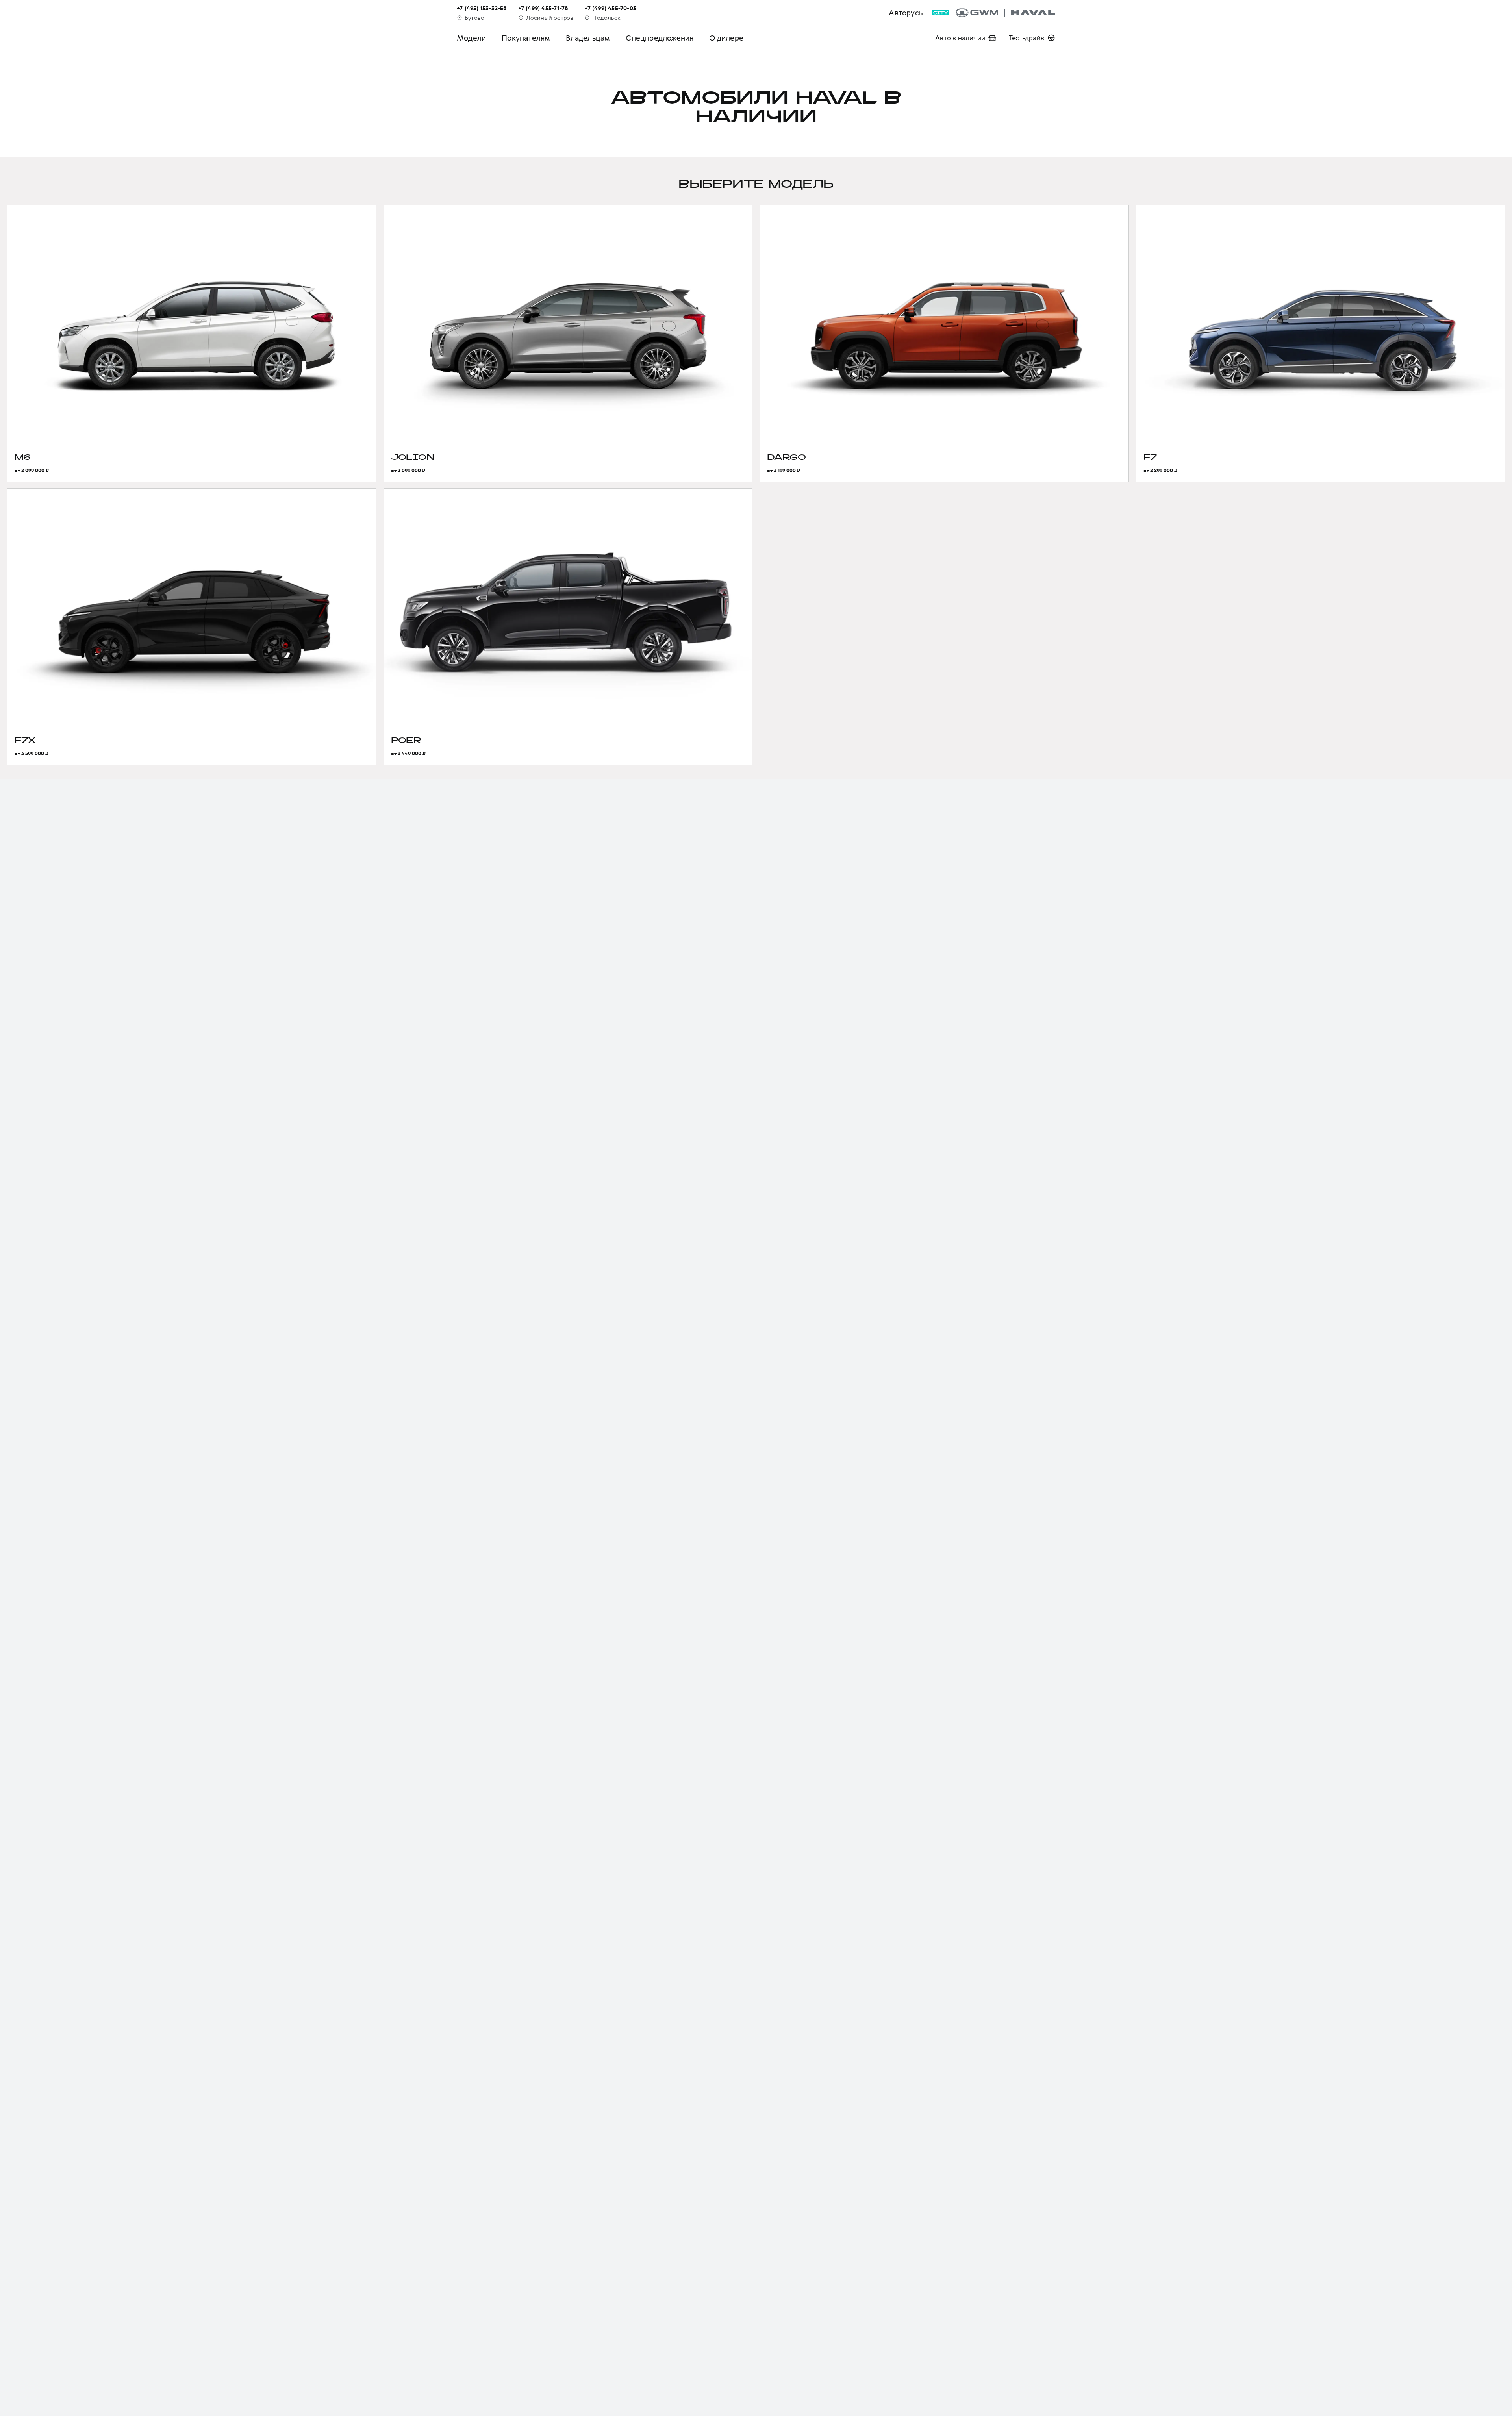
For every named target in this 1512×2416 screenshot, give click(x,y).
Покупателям (526, 38)
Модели (471, 38)
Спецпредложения (660, 38)
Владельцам (588, 38)
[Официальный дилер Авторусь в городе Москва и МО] (1005, 13)
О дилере (726, 38)
